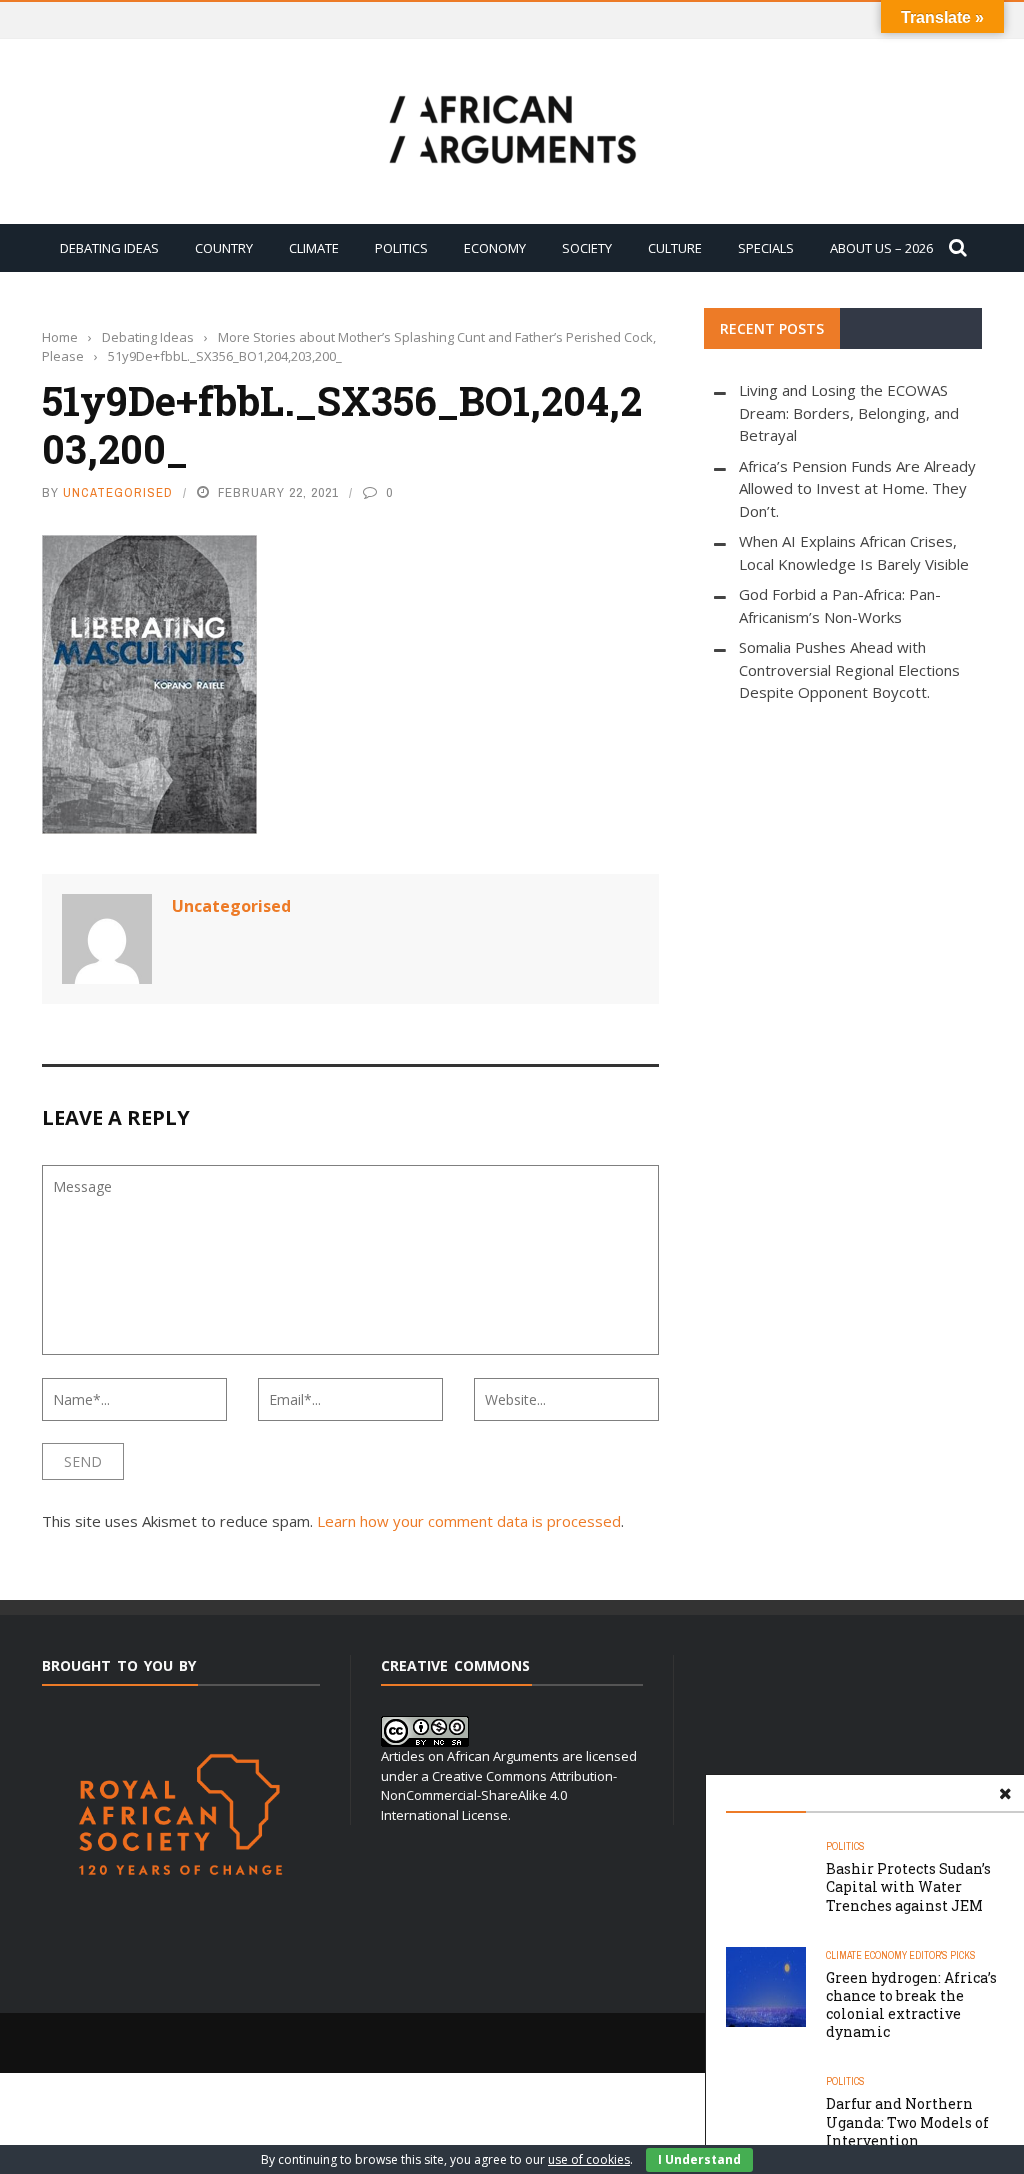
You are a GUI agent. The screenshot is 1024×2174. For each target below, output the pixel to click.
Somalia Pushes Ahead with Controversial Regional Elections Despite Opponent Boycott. (849, 669)
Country (224, 248)
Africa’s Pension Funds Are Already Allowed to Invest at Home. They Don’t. (857, 488)
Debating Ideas (109, 248)
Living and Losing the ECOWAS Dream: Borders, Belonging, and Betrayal (849, 412)
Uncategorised (118, 492)
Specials (766, 248)
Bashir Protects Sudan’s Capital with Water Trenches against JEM (908, 1886)
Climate (314, 248)
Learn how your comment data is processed (469, 1521)
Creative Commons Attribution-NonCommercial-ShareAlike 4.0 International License (499, 1795)
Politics (401, 248)
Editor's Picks (942, 1955)
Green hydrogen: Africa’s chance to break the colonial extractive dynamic (911, 2005)
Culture (675, 248)
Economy (495, 248)
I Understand (699, 2159)
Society (587, 248)
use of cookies (589, 2159)
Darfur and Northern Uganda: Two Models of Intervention (907, 2121)
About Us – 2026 (881, 248)
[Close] (1005, 1794)
